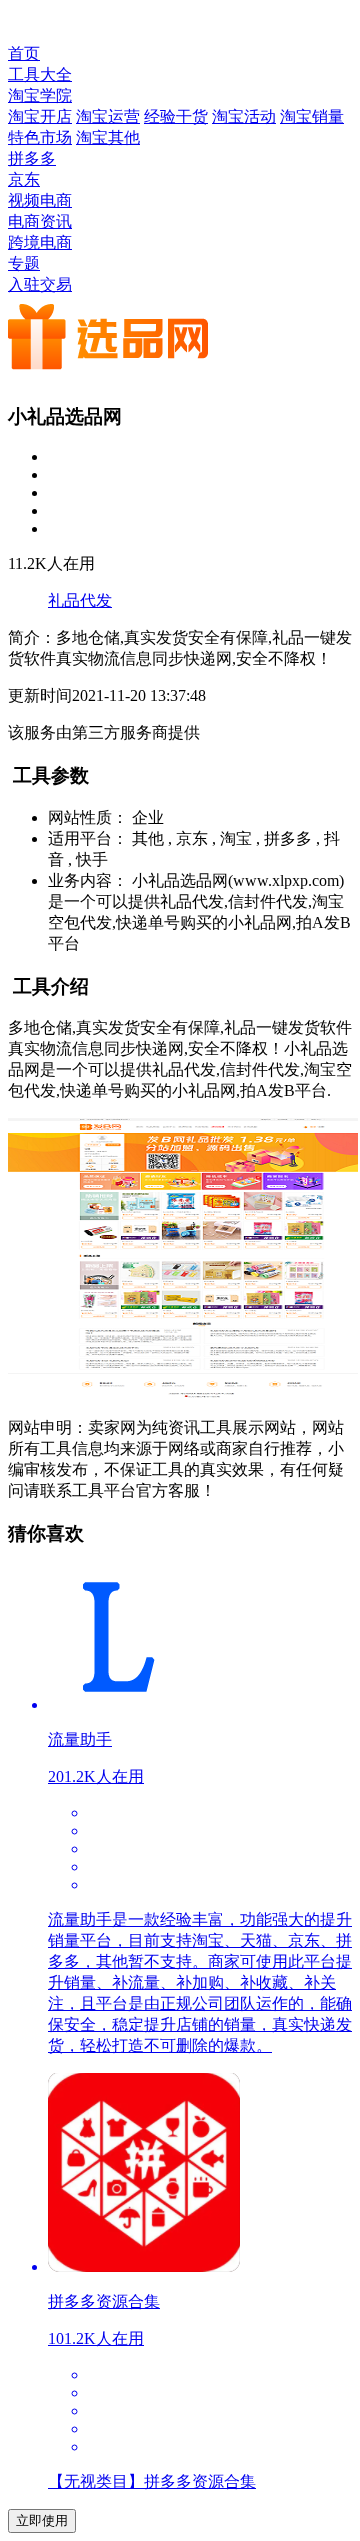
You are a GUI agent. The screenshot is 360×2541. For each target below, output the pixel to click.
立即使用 (42, 2520)
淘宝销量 (312, 116)
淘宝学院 (40, 95)
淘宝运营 (108, 116)
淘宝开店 (40, 116)
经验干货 (176, 116)
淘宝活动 (244, 116)
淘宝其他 (108, 137)
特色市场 (40, 137)
